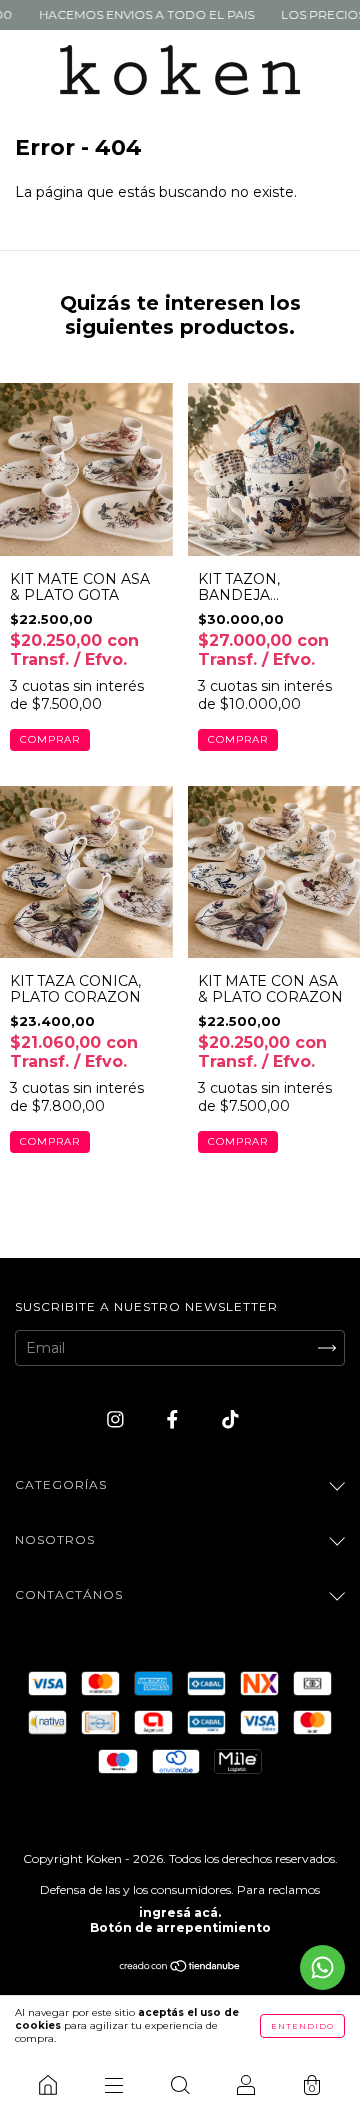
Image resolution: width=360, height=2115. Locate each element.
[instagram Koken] (117, 1420)
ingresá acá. (180, 1912)
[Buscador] (180, 2085)
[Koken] (48, 2085)
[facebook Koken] (174, 1420)
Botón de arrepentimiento (180, 1927)
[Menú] (114, 2085)
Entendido (302, 2026)
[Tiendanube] (180, 1968)
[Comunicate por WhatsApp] (322, 1967)
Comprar (50, 739)
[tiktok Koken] (230, 1420)
